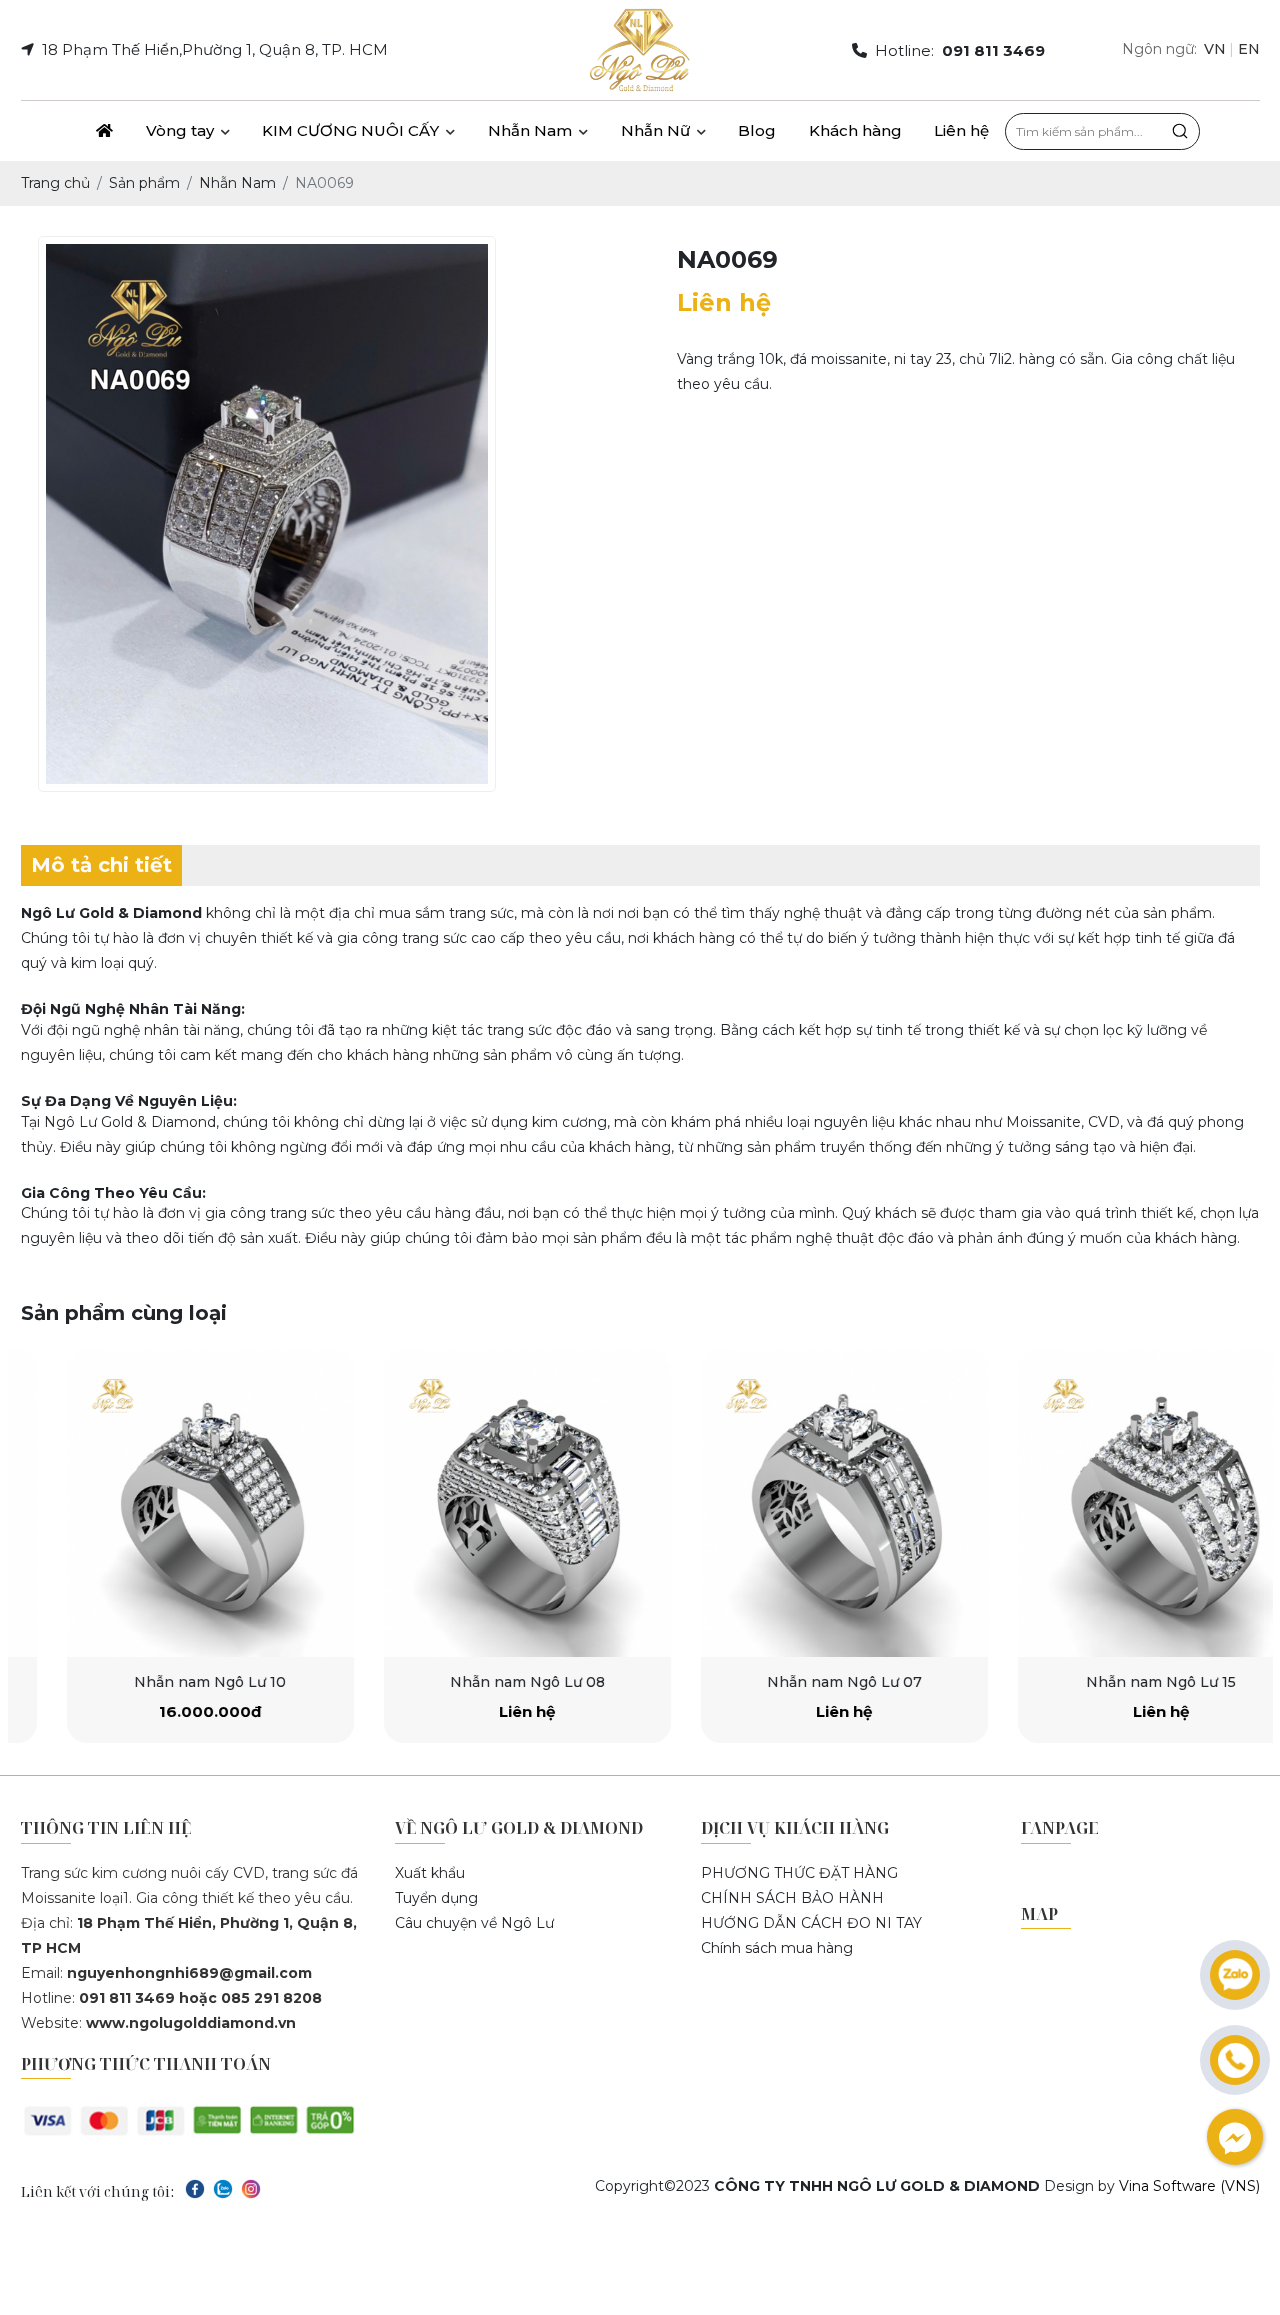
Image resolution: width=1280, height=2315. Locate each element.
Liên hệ (961, 130)
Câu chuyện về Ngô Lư (474, 1923)
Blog (757, 130)
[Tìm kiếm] (1180, 131)
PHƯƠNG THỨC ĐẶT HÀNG (799, 1873)
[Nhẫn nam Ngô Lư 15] (1117, 1503)
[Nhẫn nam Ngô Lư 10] (166, 1503)
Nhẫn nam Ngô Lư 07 (800, 1682)
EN (1249, 49)
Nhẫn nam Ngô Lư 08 (483, 1682)
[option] (166, 1546)
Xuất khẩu (430, 1873)
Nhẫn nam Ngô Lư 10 (166, 1682)
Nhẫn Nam (532, 130)
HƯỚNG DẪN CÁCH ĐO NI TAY (811, 1923)
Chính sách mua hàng (777, 1948)
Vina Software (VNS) (1189, 2186)
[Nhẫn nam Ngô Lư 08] (483, 1503)
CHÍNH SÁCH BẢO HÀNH (792, 1898)
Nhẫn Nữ (657, 130)
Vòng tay (182, 130)
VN (1215, 49)
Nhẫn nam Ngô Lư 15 (1117, 1682)
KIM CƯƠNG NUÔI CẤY (352, 130)
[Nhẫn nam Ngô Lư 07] (800, 1503)
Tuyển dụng (436, 1898)
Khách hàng (855, 130)
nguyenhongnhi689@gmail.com (189, 1973)
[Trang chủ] (105, 131)
